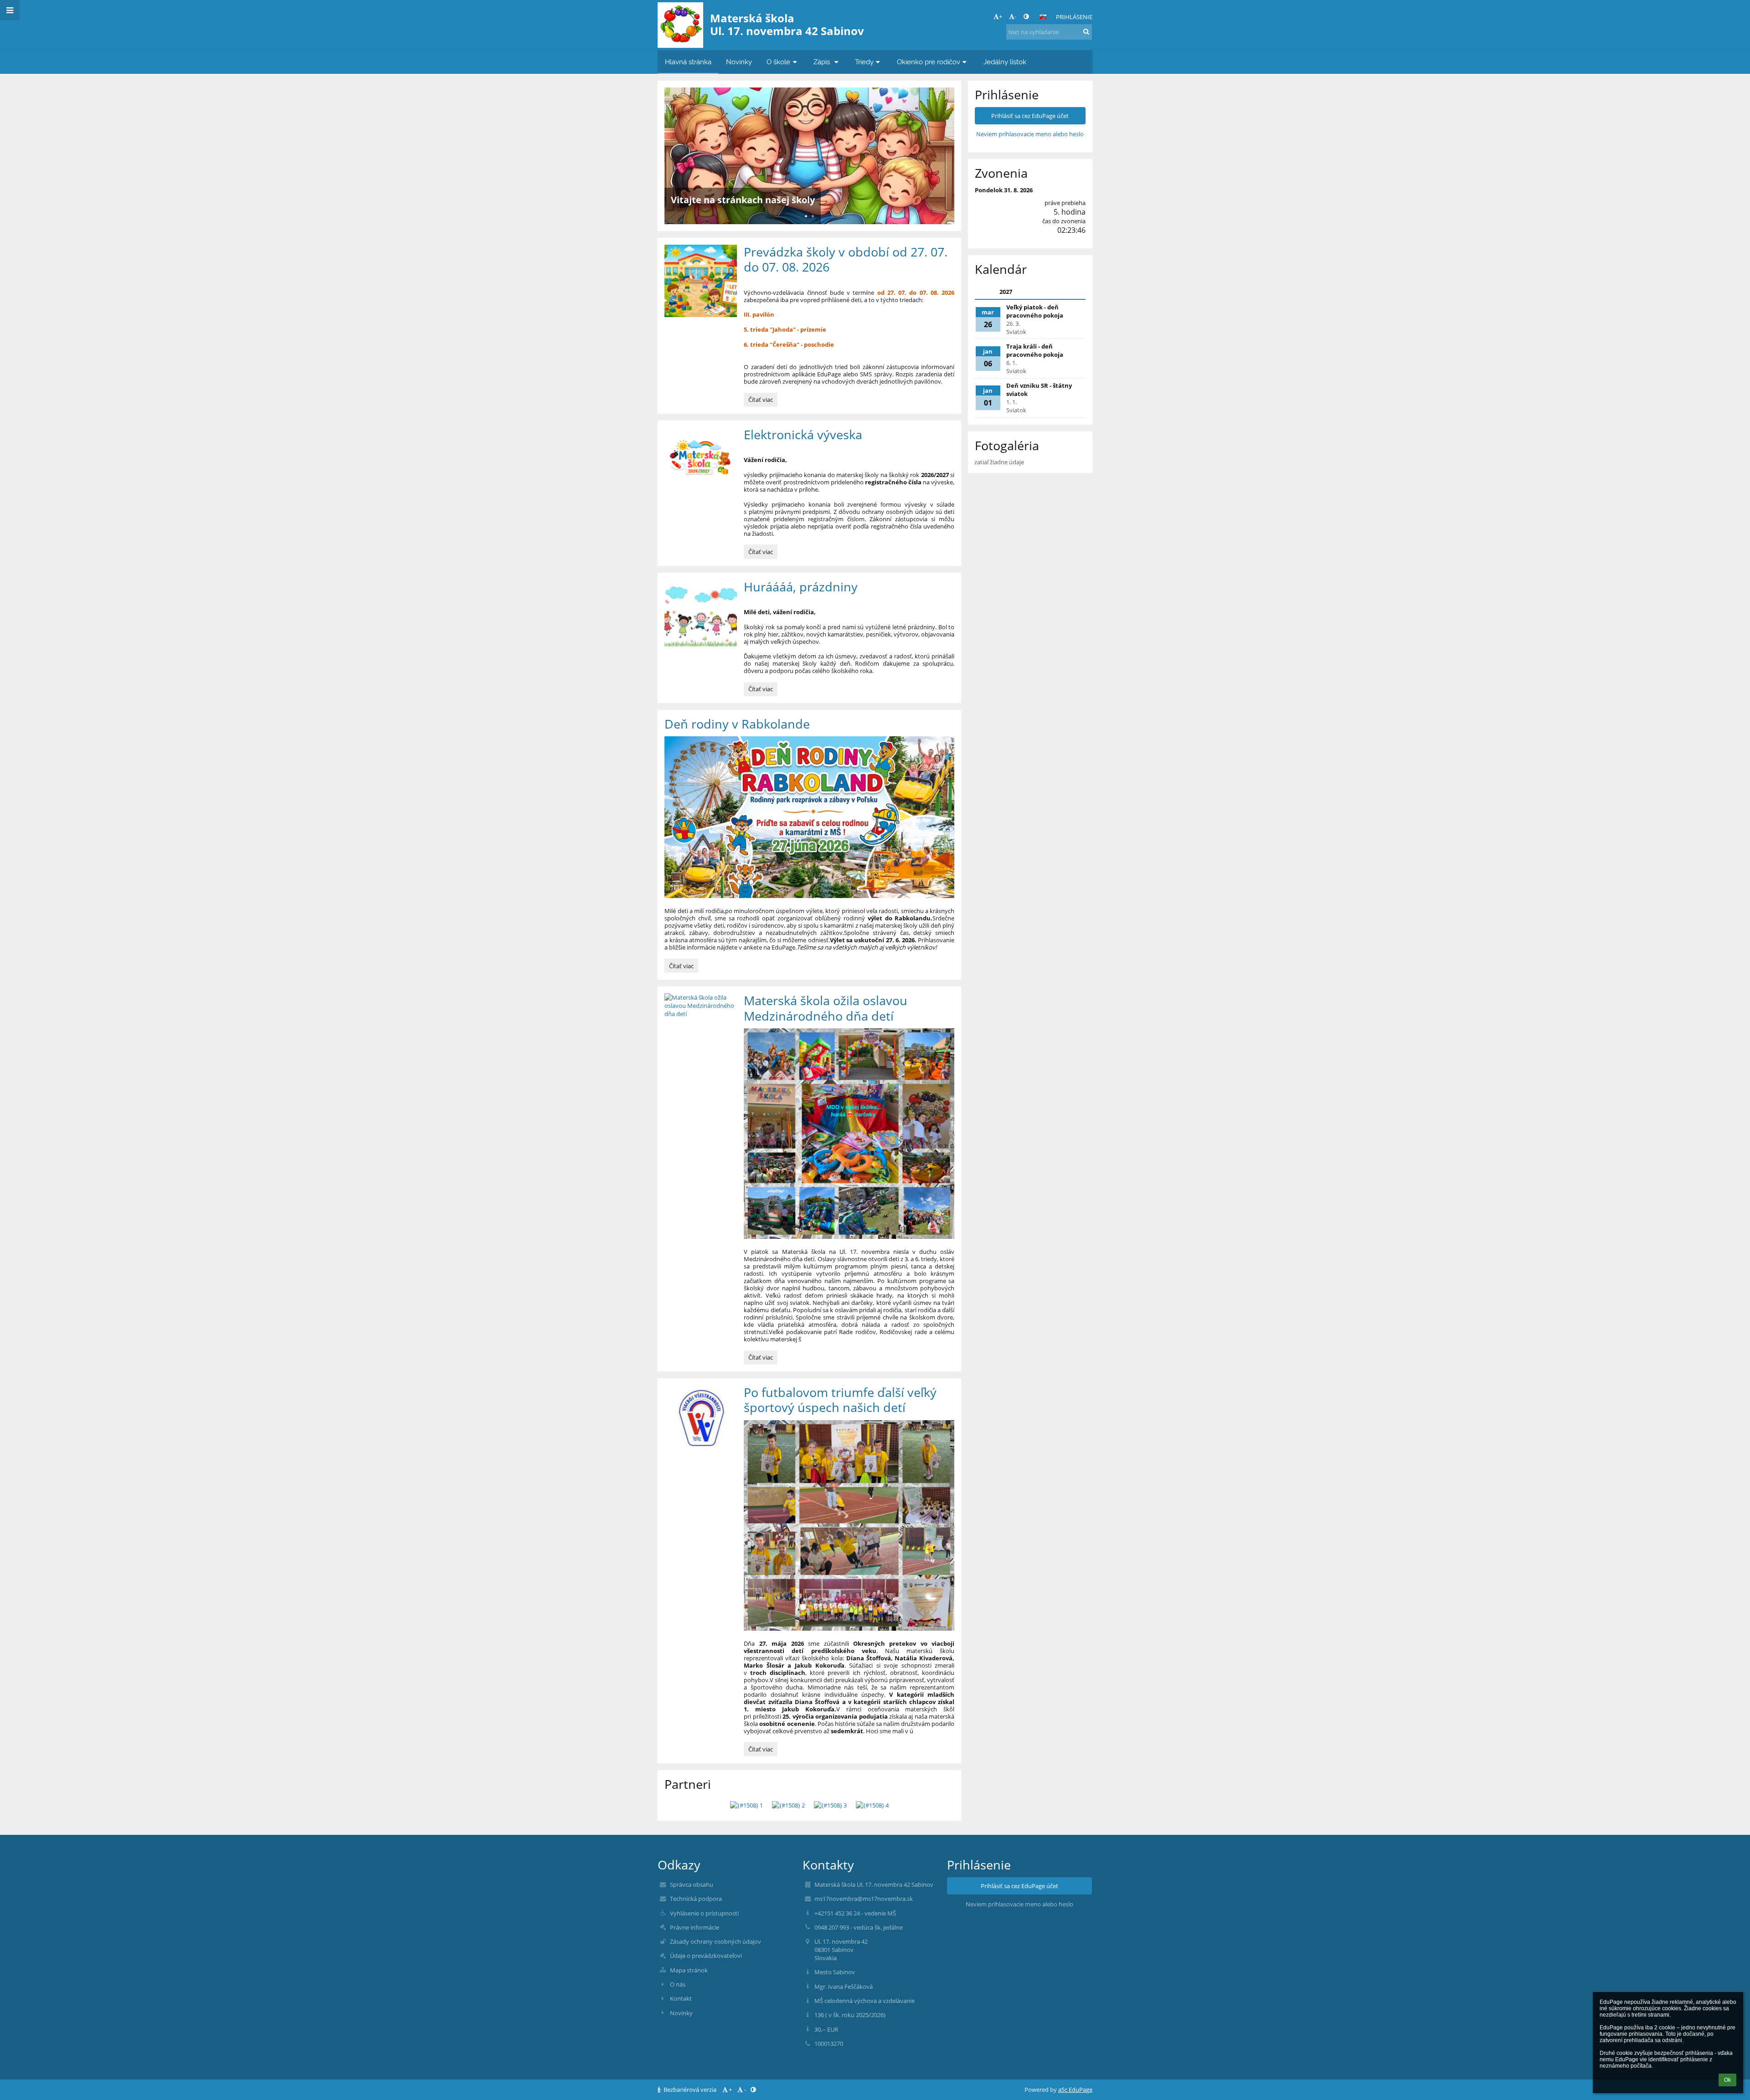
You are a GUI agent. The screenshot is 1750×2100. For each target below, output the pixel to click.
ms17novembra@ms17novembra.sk (864, 1899)
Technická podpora (696, 1899)
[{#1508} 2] (788, 1805)
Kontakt (681, 1998)
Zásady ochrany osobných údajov (715, 1941)
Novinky (681, 2013)
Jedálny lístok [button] (1005, 62)
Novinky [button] (739, 62)
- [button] (1015, 16)
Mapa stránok (689, 1970)
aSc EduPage (1075, 2090)
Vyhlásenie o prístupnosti (704, 1913)
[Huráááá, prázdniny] (701, 616)
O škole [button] (778, 62)
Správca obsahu (692, 1884)
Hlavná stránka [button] (688, 62)
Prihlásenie (1074, 17)
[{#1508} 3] (830, 1805)
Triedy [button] (864, 62)
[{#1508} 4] (872, 1805)
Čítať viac (762, 401)
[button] (1026, 16)
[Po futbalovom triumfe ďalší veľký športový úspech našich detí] (701, 1421)
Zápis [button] (823, 62)
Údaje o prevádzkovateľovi (706, 1956)
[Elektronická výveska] (701, 464)
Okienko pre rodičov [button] (929, 62)
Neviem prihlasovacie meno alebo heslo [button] (1030, 134)
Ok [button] (1727, 2080)
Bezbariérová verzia (690, 2090)
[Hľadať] (1086, 31)
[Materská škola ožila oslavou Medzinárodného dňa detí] (701, 1006)
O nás (678, 1984)
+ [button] (1001, 16)
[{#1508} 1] (746, 1805)
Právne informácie (695, 1927)
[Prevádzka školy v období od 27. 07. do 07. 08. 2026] (701, 281)
